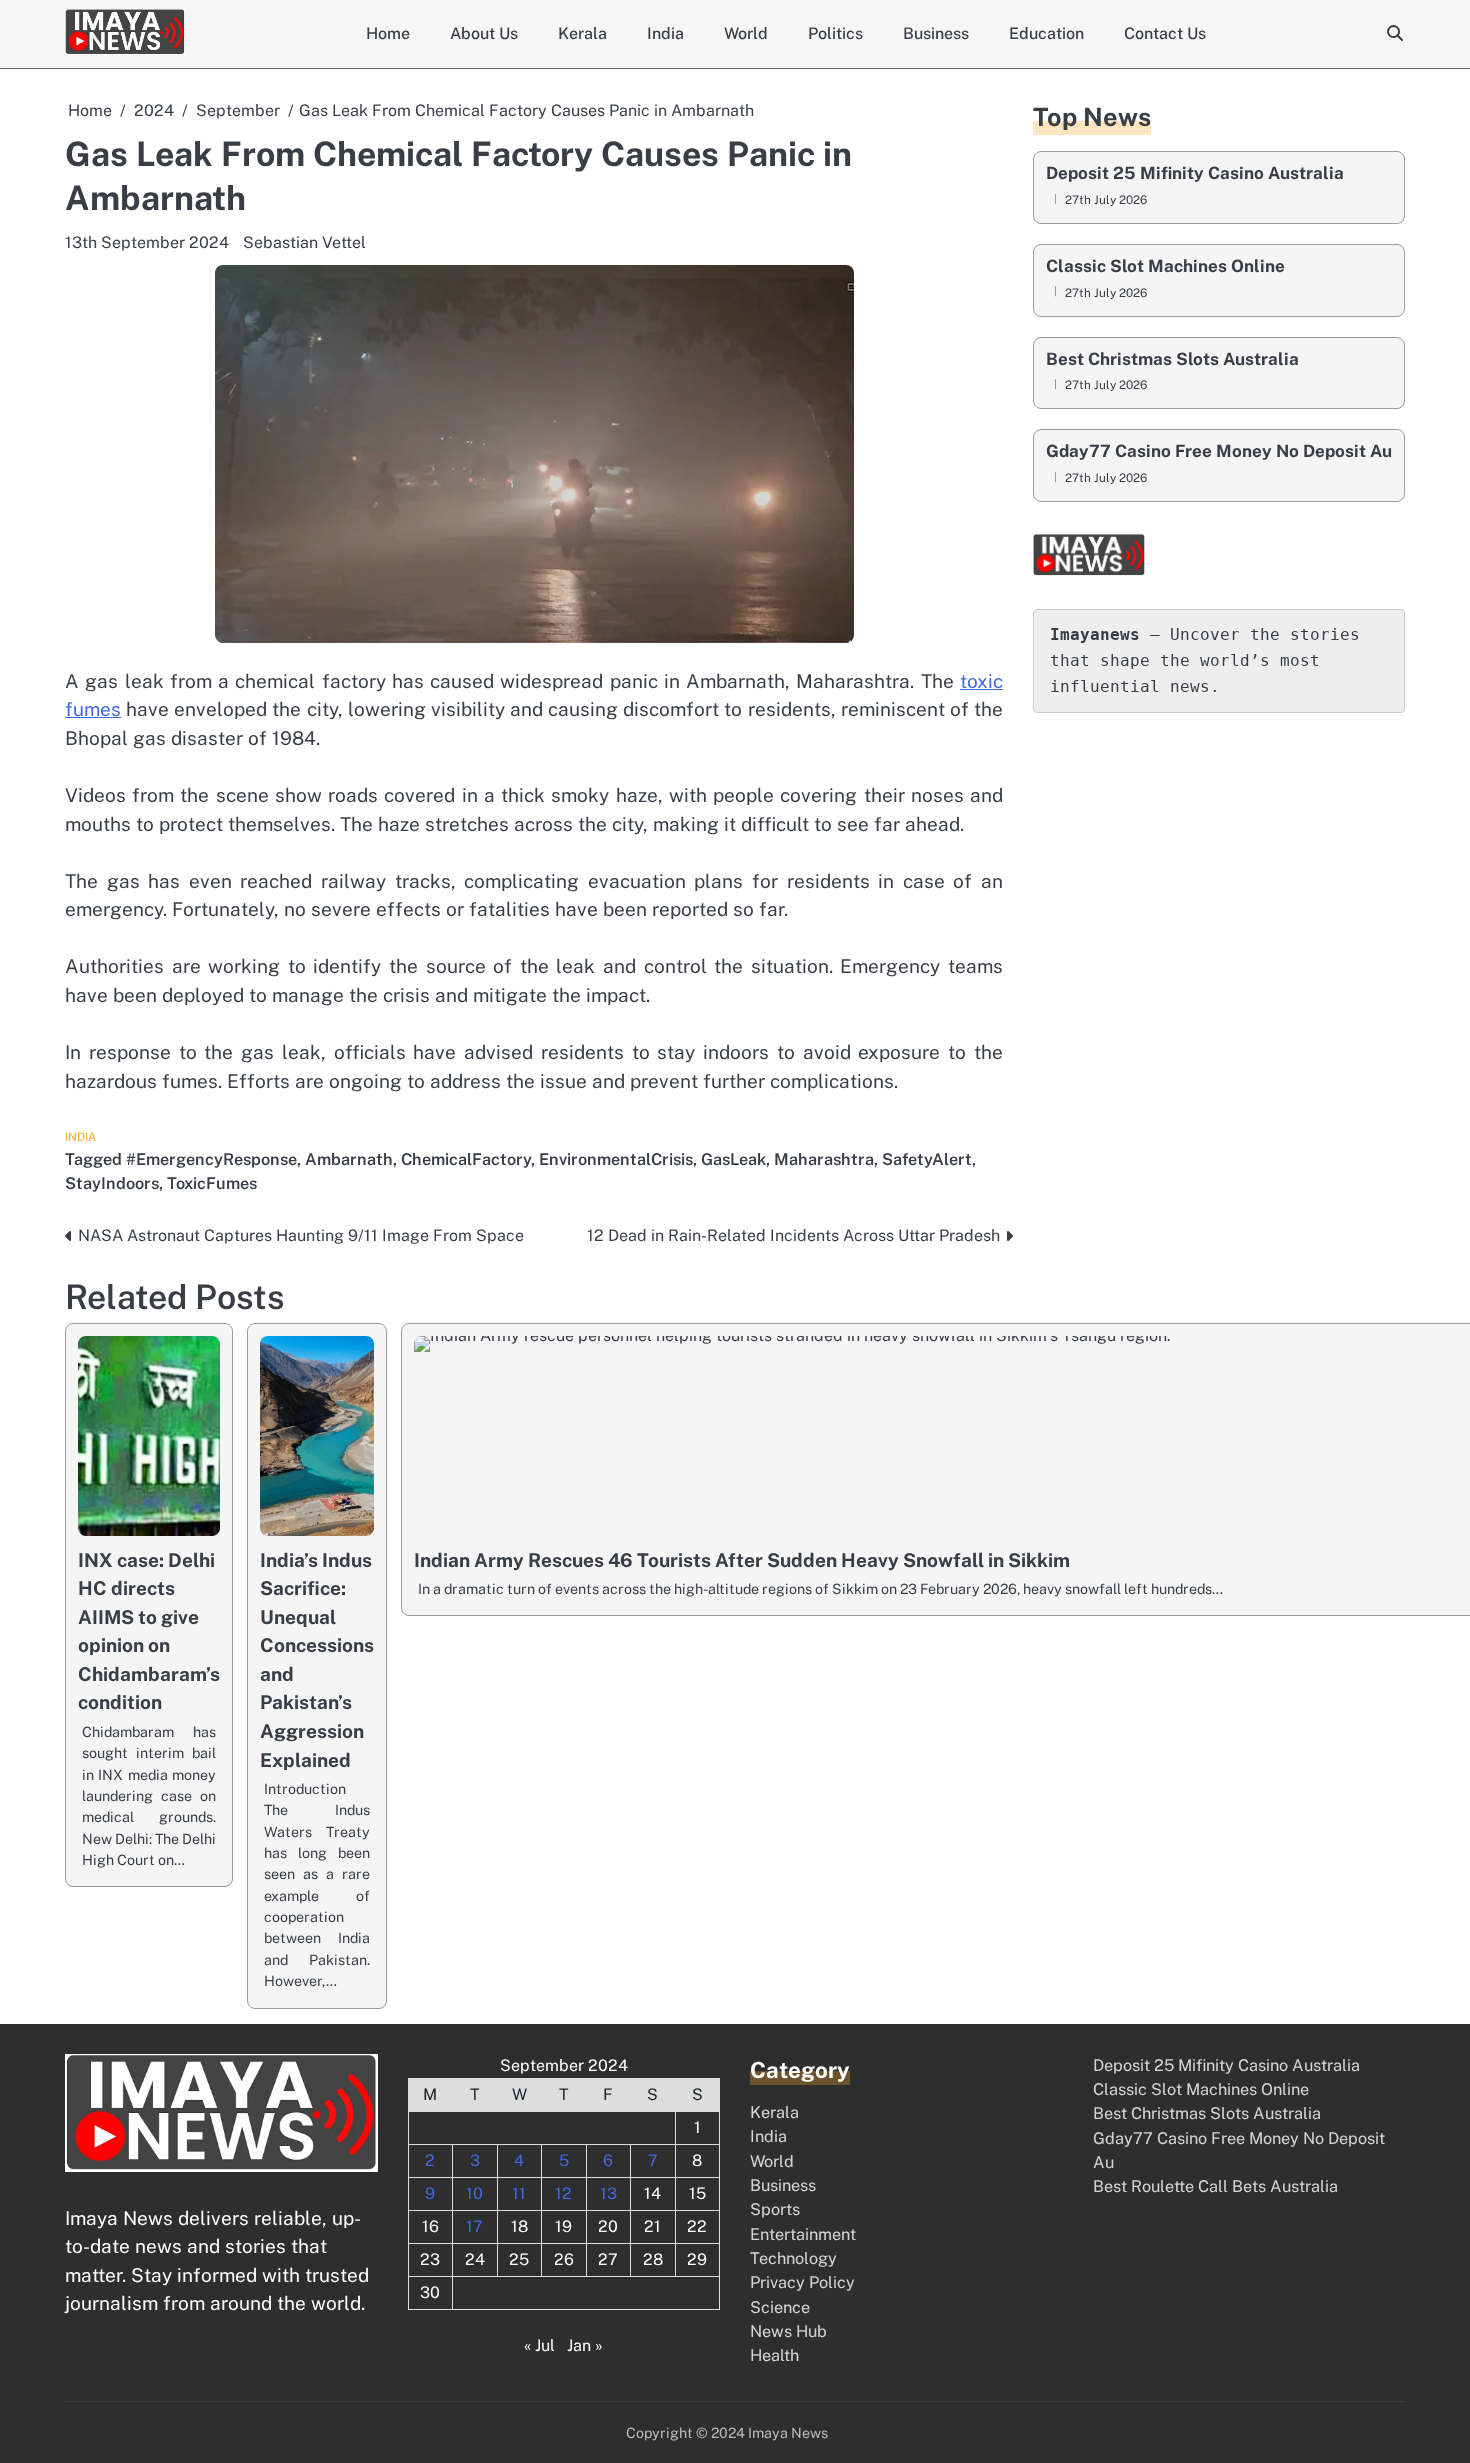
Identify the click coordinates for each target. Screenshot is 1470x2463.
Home (388, 33)
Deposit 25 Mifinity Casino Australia (1195, 173)
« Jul (539, 2345)
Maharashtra (824, 1159)
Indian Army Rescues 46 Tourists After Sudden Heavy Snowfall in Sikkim (742, 1560)
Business (936, 33)
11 (519, 2193)
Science (780, 2307)
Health (774, 2355)
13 (608, 2193)
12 (563, 2193)
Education (1046, 33)
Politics (835, 33)
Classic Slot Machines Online (1165, 266)
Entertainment (803, 2234)
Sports (775, 2209)
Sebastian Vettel (304, 242)
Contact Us (1165, 33)
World (746, 33)
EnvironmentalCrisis (616, 1159)
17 (474, 2226)
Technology (793, 2258)
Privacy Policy (802, 2282)
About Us (484, 33)
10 (474, 2193)
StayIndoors (112, 1183)
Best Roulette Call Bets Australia (1215, 2186)
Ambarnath (349, 1159)
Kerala (582, 33)
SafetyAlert (927, 1159)
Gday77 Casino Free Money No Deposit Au (1219, 451)
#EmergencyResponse (211, 1159)
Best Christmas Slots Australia (1172, 358)
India (665, 33)
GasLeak (733, 1159)
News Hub (788, 2331)
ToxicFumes (212, 1183)
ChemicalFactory (466, 1159)
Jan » (585, 2345)
